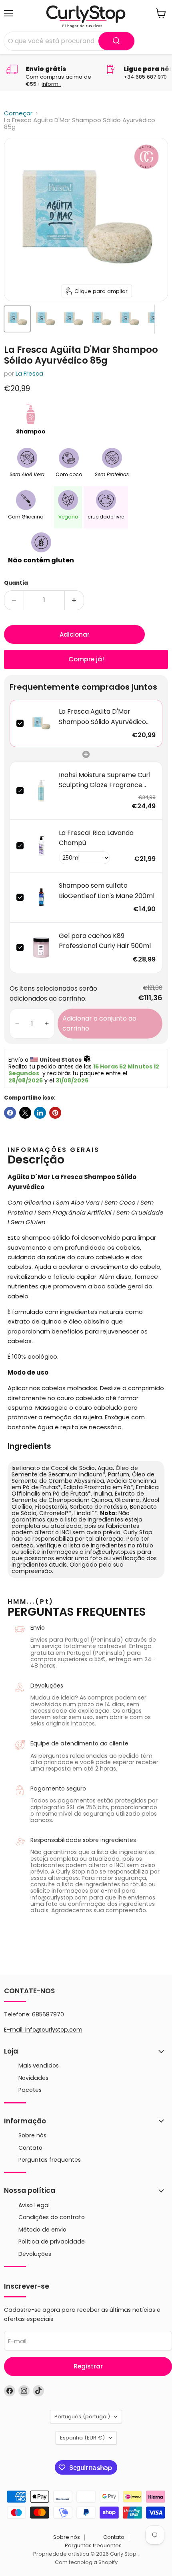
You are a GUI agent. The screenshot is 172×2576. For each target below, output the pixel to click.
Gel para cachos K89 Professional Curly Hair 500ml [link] (105, 941)
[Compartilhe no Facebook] (10, 1113)
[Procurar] (116, 41)
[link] (41, 723)
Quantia (16, 583)
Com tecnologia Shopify (86, 2562)
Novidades (33, 2078)
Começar (18, 113)
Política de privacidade (52, 2242)
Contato (30, 2148)
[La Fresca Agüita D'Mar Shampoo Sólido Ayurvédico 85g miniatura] (17, 319)
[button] (17, 1024)
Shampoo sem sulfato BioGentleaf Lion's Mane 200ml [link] (107, 891)
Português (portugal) (82, 2417)
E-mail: (15, 2030)
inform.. (51, 84)
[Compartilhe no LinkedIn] (40, 1113)
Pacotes (30, 2090)
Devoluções (47, 1686)
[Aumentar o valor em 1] (75, 600)
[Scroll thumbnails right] (161, 319)
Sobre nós (32, 2135)
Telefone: (34, 2014)
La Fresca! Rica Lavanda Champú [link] (96, 838)
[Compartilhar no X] (25, 1113)
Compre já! (86, 659)
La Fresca (29, 373)
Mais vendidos (39, 2066)
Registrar (88, 2366)
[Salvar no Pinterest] (55, 1113)
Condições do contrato (52, 2217)
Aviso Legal (34, 2205)
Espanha (82, 2438)
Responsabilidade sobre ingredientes (83, 1840)
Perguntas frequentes (50, 2160)
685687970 (48, 2014)
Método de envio (42, 2230)
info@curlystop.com (54, 2030)
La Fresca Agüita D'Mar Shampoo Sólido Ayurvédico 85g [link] (102, 717)
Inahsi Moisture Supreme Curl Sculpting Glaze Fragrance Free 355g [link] (105, 780)
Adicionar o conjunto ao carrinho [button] (99, 1024)
